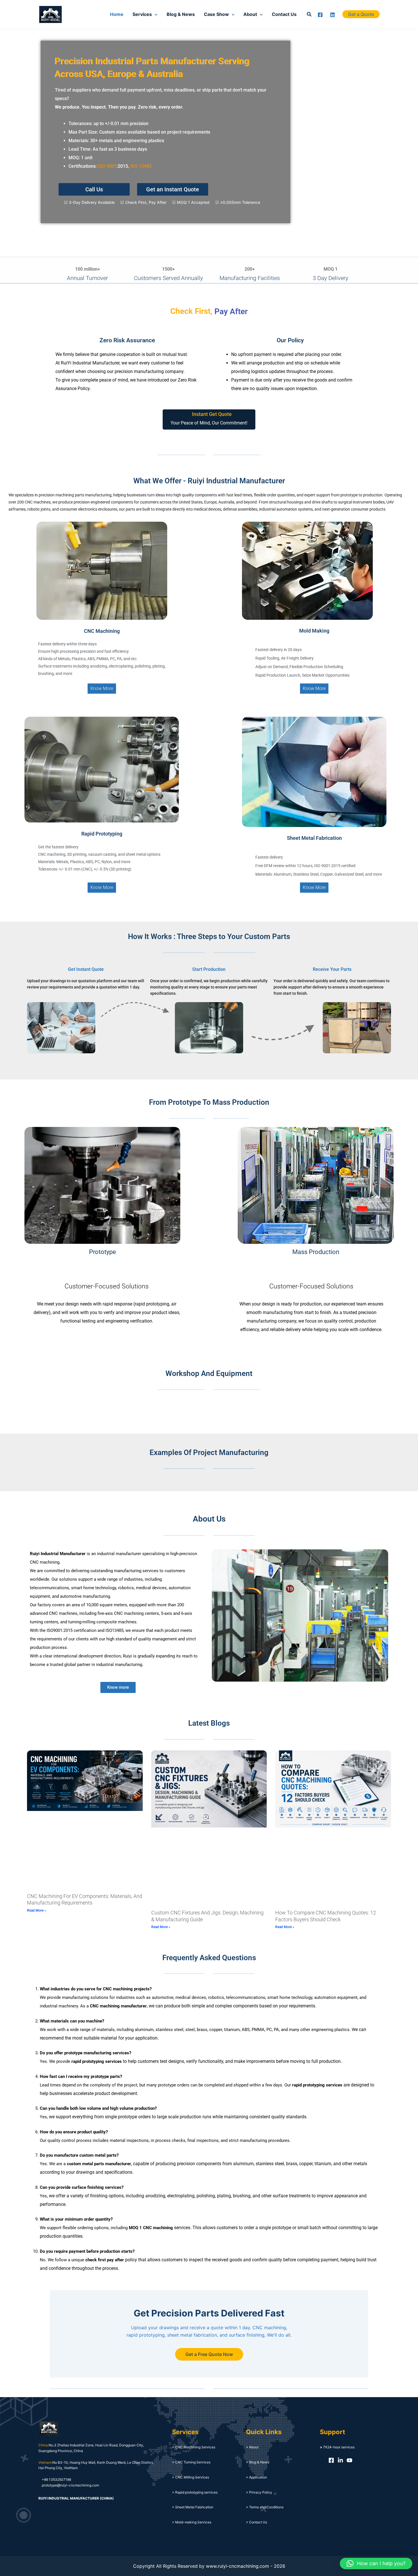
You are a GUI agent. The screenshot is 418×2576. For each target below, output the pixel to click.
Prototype (103, 1252)
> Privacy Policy (259, 2492)
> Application (256, 2477)
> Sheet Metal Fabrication (193, 2507)
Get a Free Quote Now (209, 2354)
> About (252, 2447)
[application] (155, 14)
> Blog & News (258, 2462)
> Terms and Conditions (265, 2507)
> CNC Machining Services (194, 2447)
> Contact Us (256, 2522)
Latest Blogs (209, 1723)
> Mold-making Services (192, 2522)
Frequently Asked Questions (209, 1958)
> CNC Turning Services (191, 2462)
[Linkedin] (332, 15)
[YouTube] (349, 2460)
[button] (309, 14)
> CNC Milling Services (191, 2477)
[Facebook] (320, 15)
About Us (209, 1519)
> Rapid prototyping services (195, 2492)
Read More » (37, 1910)
